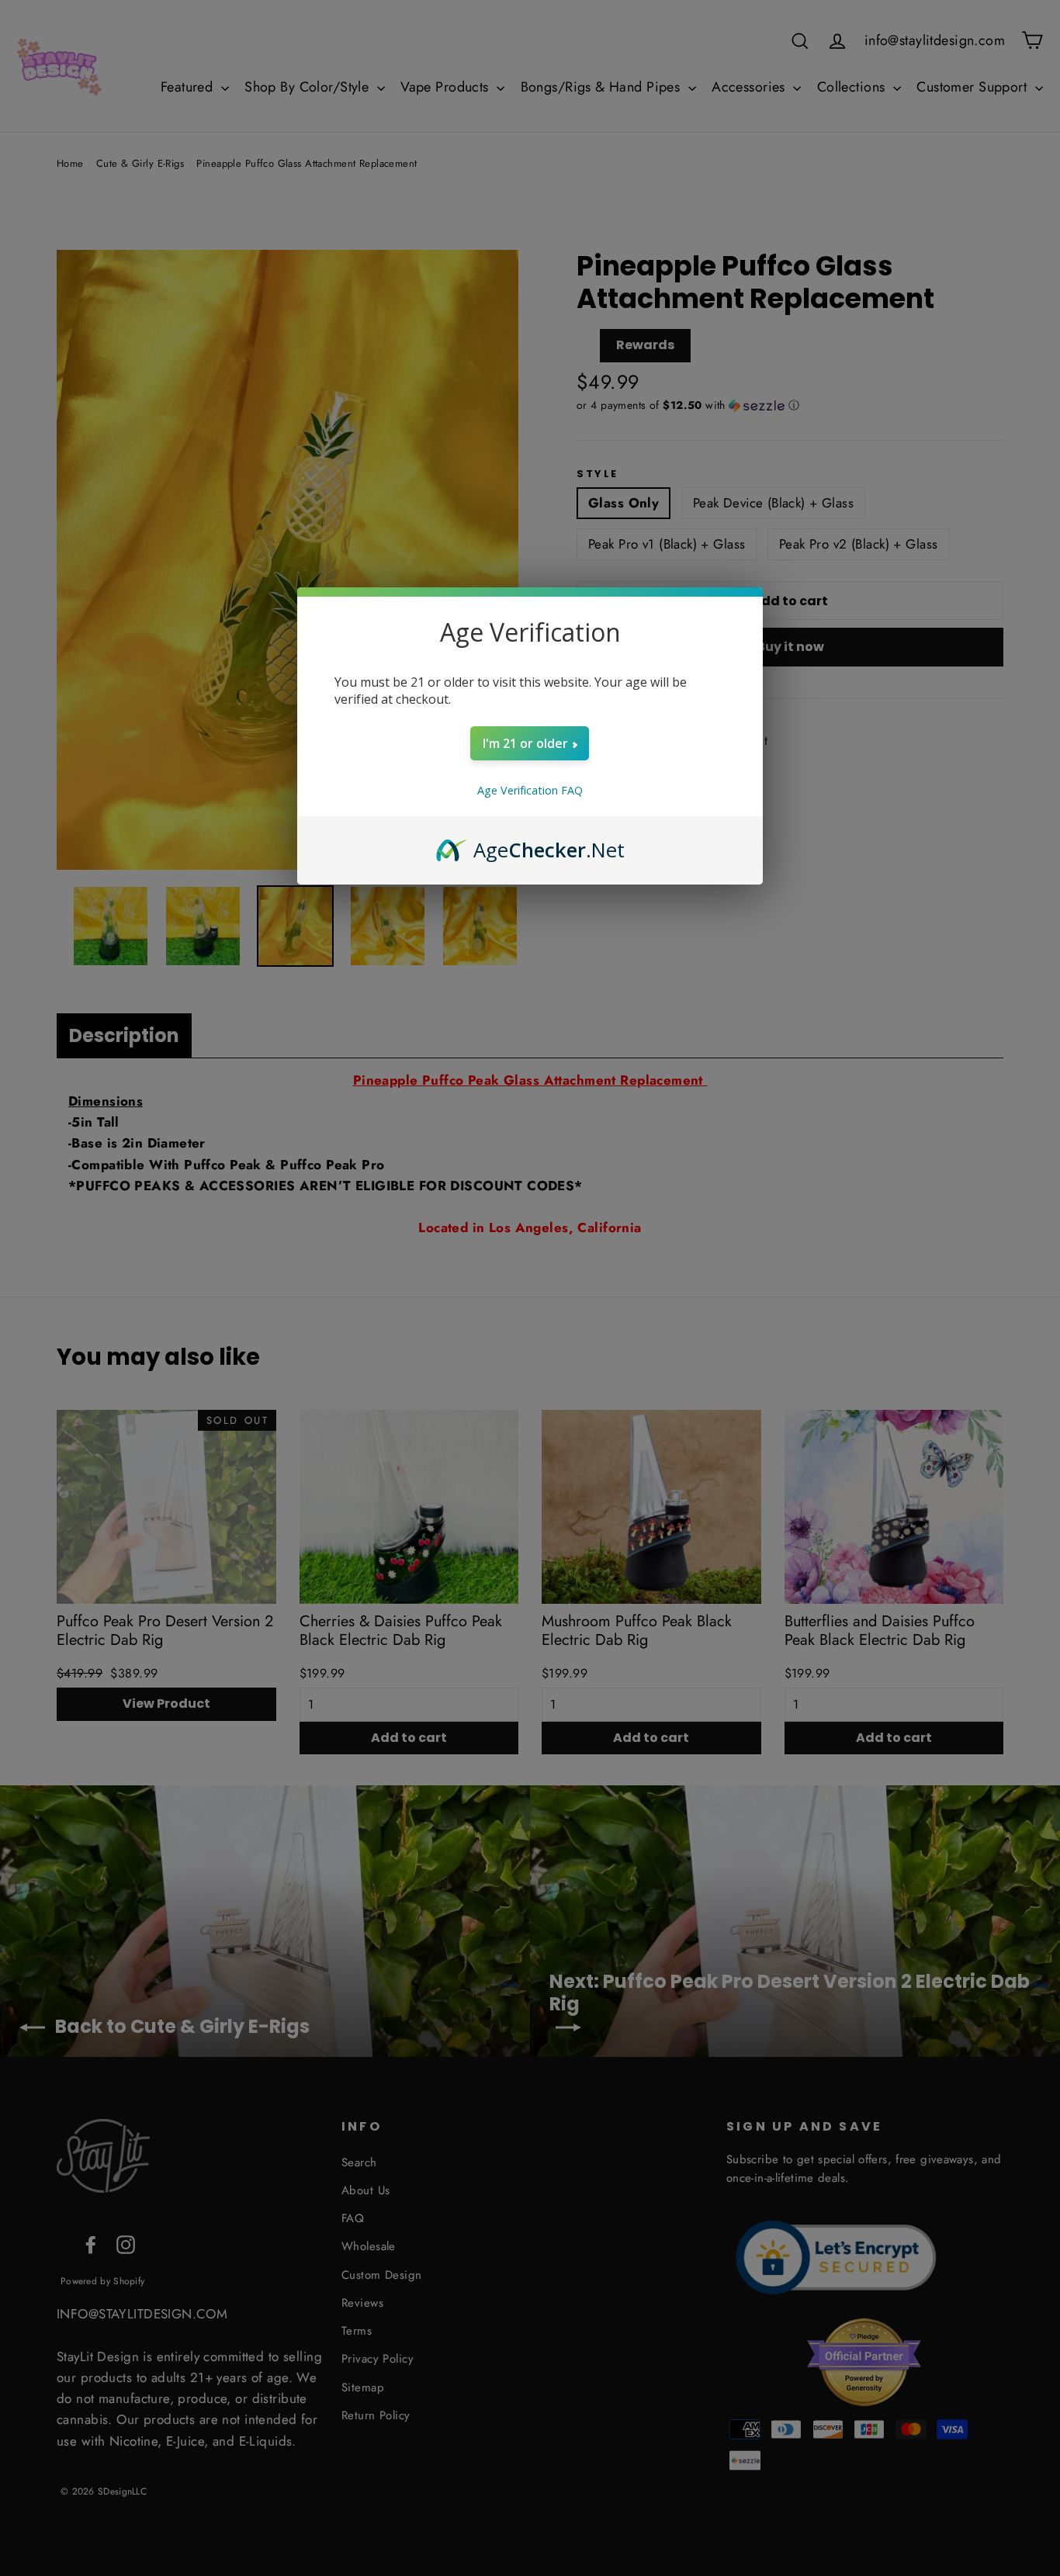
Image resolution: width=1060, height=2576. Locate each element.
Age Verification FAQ (530, 790)
